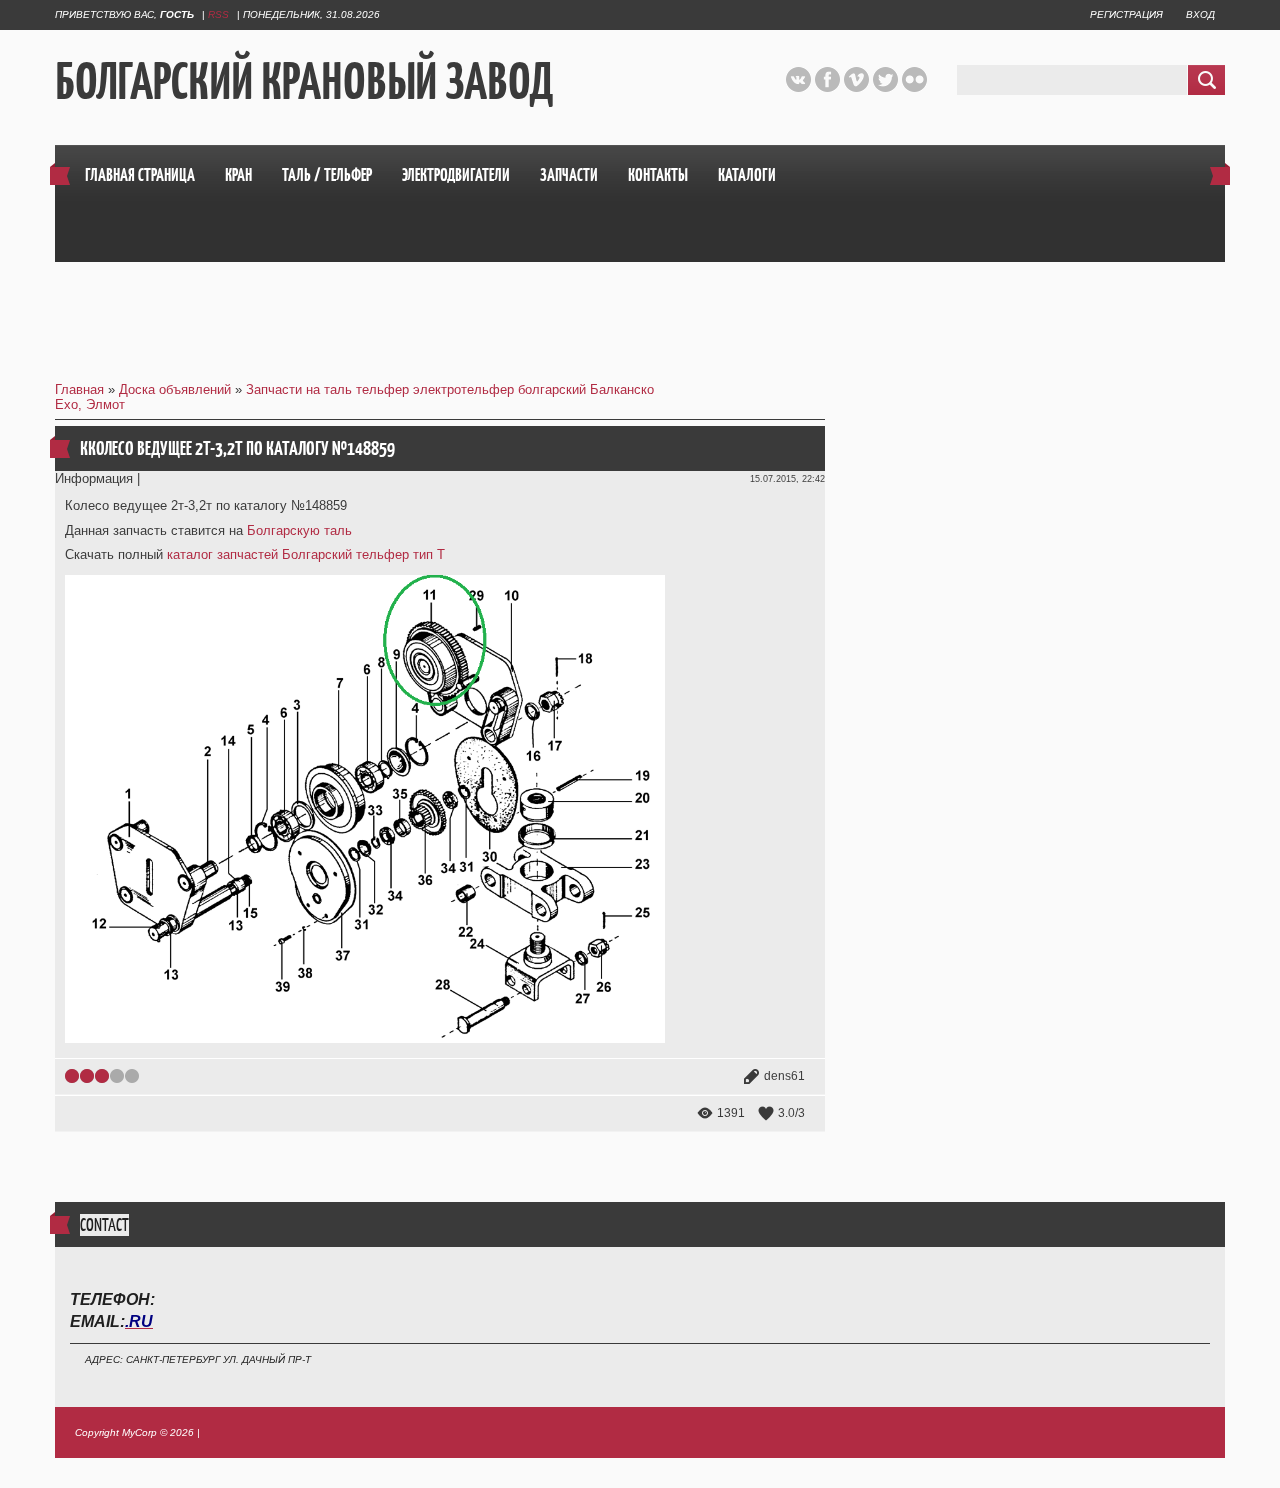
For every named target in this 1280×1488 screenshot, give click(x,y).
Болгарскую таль (299, 530)
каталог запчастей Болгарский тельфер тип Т (306, 554)
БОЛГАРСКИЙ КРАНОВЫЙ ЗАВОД (304, 81)
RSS (218, 14)
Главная (79, 389)
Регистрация (1126, 14)
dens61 (784, 1076)
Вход (1200, 14)
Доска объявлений (175, 389)
